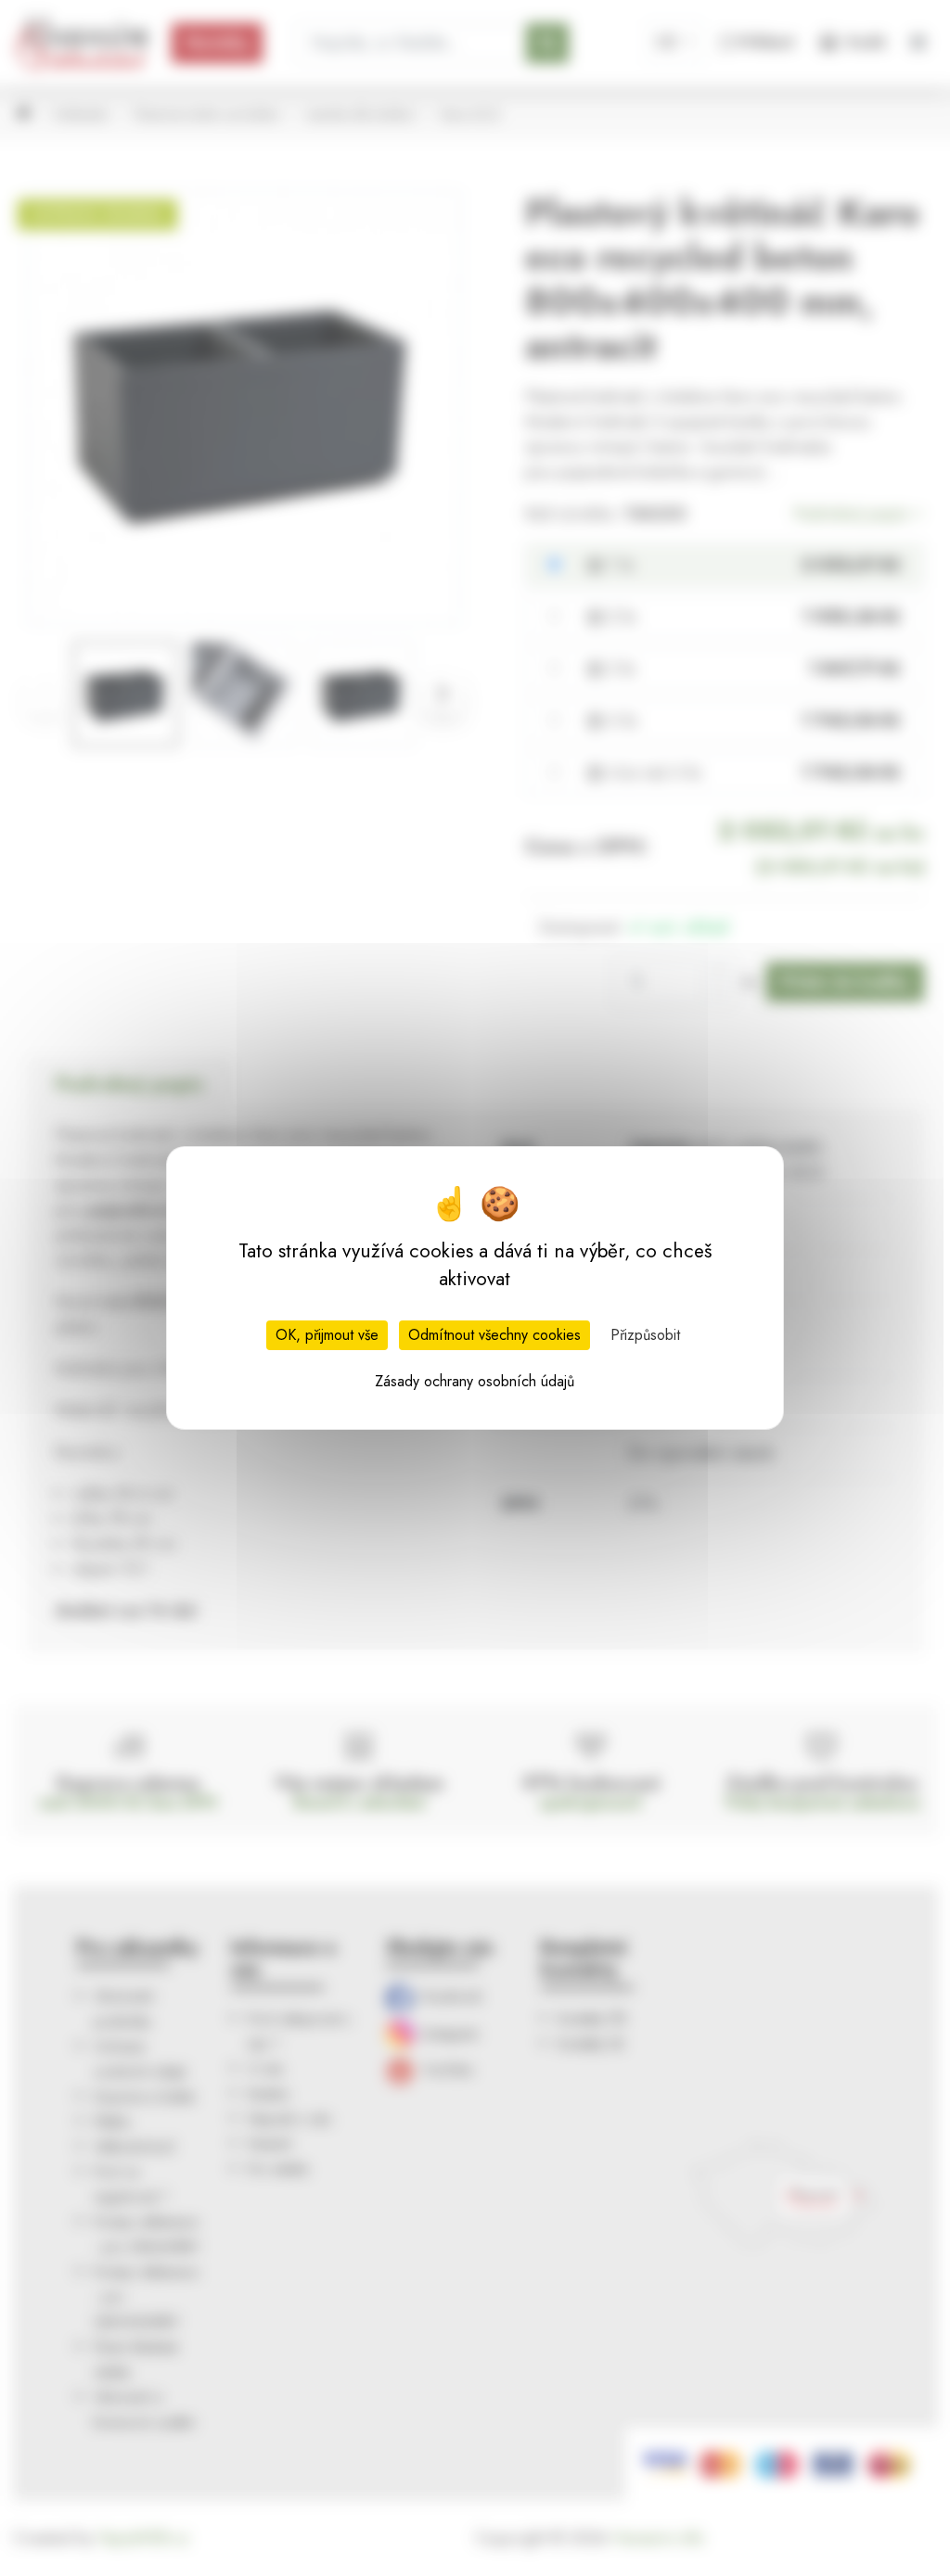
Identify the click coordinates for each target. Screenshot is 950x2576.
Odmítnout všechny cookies (494, 1335)
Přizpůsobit (645, 1335)
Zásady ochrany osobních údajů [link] (475, 1381)
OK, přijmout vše (327, 1335)
